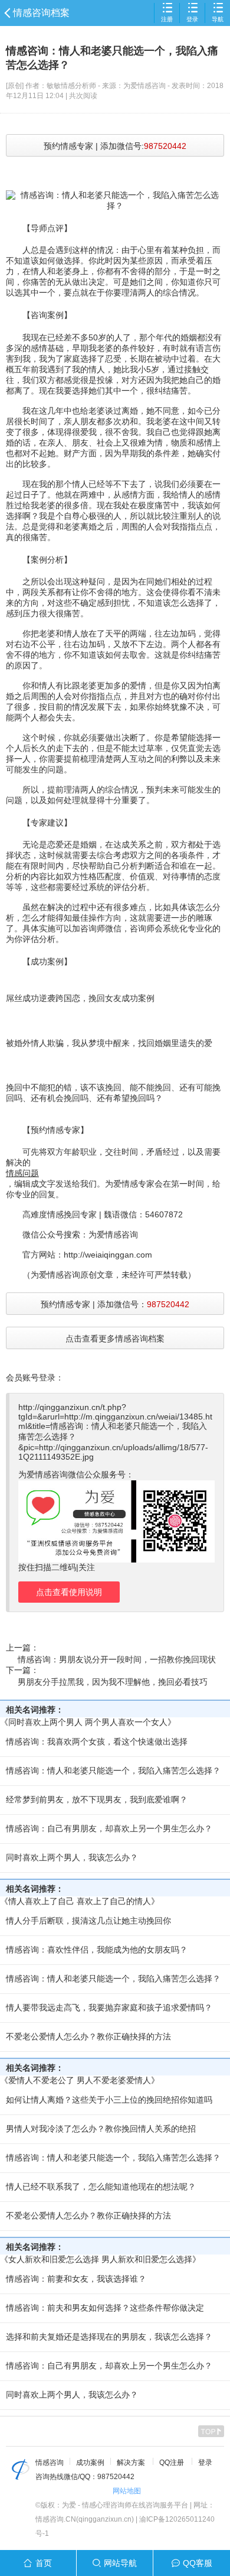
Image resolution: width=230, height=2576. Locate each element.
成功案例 (90, 2463)
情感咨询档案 (41, 13)
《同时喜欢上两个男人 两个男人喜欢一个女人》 (88, 1722)
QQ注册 (172, 2463)
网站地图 (127, 2491)
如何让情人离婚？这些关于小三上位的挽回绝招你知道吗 (109, 2100)
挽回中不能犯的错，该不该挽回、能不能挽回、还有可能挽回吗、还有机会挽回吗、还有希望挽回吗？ (113, 1093)
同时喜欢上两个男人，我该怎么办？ (72, 1857)
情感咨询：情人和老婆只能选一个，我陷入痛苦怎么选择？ (113, 1771)
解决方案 (131, 2463)
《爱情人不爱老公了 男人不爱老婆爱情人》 (80, 2080)
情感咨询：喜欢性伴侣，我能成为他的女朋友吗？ (97, 1950)
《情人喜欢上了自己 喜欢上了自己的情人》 (80, 1901)
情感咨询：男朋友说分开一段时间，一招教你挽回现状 (117, 1659)
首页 (44, 2563)
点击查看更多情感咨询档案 (115, 1339)
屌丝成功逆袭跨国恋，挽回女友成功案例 (80, 998)
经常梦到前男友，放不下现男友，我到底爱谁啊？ (97, 1799)
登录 (192, 19)
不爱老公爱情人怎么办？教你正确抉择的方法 (88, 2036)
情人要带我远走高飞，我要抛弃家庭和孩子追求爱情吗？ (109, 2007)
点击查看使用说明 (69, 1592)
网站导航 (120, 2563)
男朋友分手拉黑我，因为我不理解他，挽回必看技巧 (113, 1682)
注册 (167, 19)
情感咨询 (50, 2463)
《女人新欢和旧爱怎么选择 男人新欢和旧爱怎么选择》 (100, 2259)
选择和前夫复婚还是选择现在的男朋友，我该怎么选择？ (109, 2337)
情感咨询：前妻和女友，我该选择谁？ (76, 2279)
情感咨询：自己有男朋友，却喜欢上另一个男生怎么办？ (109, 1828)
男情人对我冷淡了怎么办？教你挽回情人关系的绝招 (101, 2129)
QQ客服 (198, 2563)
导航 (218, 19)
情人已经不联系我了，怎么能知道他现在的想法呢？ (101, 2187)
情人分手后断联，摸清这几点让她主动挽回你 (88, 1921)
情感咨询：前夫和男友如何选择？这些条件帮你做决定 (105, 2308)
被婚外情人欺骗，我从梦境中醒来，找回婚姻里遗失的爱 (109, 1043)
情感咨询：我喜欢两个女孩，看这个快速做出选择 (97, 1742)
